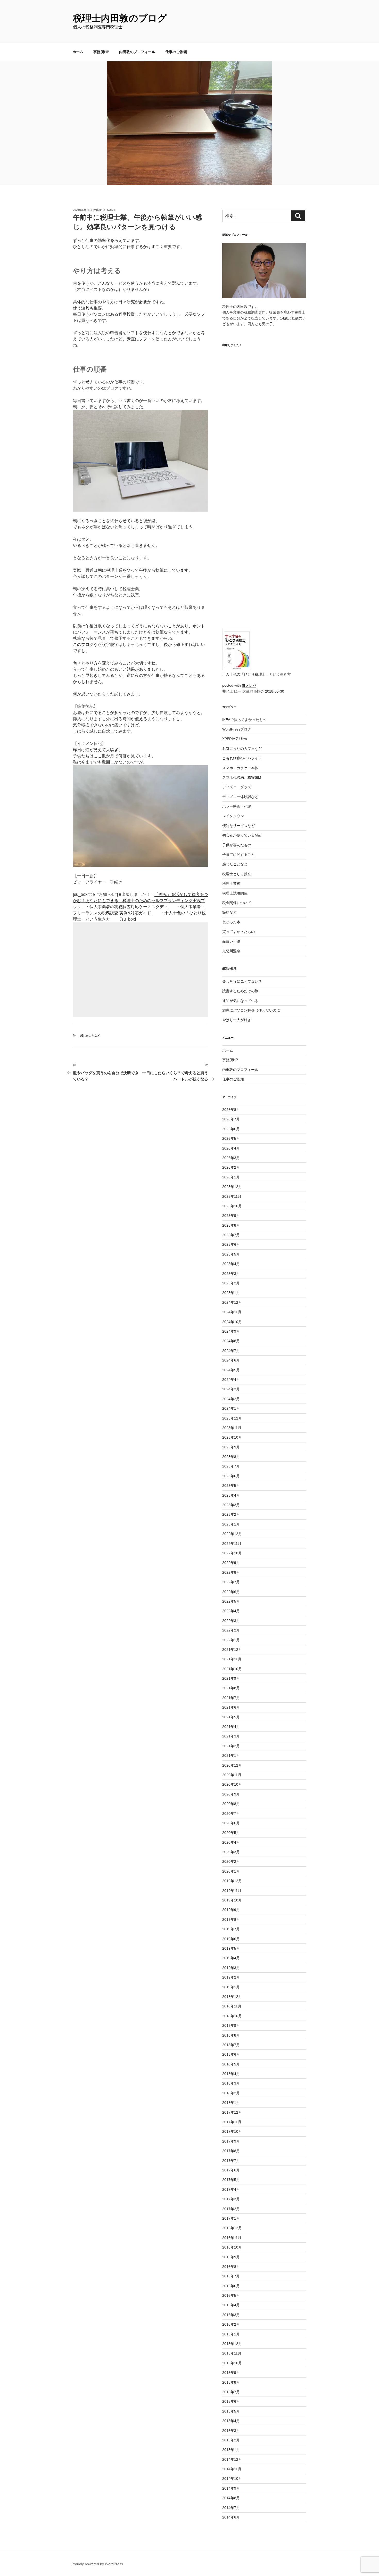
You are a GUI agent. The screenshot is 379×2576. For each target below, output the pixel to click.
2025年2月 (231, 1283)
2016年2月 (231, 2324)
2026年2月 (231, 1167)
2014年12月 (232, 2459)
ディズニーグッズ (237, 787)
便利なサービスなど (238, 826)
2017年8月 (231, 2151)
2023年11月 (232, 1428)
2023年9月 (231, 1447)
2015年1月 (231, 2450)
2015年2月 (231, 2440)
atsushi (109, 210)
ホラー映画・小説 (237, 806)
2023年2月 (231, 1514)
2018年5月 (231, 2064)
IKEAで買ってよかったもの (244, 720)
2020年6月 (231, 1823)
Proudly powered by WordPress (97, 2564)
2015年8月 (231, 2382)
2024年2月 (231, 1399)
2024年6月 (231, 1360)
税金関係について (237, 903)
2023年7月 (231, 1466)
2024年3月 (231, 1389)
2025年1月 (231, 1293)
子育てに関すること (238, 855)
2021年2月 (231, 1746)
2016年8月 (231, 2267)
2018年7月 (231, 2045)
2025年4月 (231, 1264)
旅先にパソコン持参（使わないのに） (253, 1010)
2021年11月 (232, 1659)
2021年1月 (231, 1755)
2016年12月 (232, 2228)
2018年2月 (231, 2093)
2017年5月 (231, 2180)
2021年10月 (232, 1669)
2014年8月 (231, 2498)
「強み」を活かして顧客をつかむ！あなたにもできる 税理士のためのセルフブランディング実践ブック (141, 901)
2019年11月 (232, 1891)
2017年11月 (232, 2122)
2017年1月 (231, 2218)
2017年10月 (232, 2131)
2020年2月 (231, 1861)
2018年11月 (232, 2006)
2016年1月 (231, 2334)
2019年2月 (231, 1977)
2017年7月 (231, 2161)
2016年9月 (231, 2257)
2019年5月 (231, 1948)
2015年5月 (231, 2411)
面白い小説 (231, 941)
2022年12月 (232, 1534)
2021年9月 (231, 1678)
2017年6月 (231, 2170)
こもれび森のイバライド (242, 758)
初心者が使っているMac (242, 835)
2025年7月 (231, 1235)
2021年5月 (231, 1717)
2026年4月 (231, 1148)
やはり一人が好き (237, 1020)
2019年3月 (231, 1968)
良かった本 (231, 922)
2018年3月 (231, 2083)
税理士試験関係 (235, 893)
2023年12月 (232, 1418)
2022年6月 (231, 1592)
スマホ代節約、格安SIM (242, 777)
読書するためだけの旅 (240, 991)
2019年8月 (231, 1919)
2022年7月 (231, 1582)
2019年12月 (232, 1881)
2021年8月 (231, 1688)
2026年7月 (231, 1119)
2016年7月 (231, 2276)
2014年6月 (231, 2517)
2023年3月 (231, 1505)
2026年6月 (231, 1129)
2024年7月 (231, 1351)
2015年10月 (232, 2363)
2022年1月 (231, 1640)
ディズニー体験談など (240, 797)
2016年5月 (231, 2295)
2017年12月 (232, 2112)
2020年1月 (231, 1871)
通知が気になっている (240, 1001)
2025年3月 (231, 1274)
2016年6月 (231, 2286)
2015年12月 (232, 2344)
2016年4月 (231, 2305)
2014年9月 (231, 2488)
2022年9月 (231, 1563)
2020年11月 (232, 1775)
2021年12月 (232, 1650)
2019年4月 (231, 1958)
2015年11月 (232, 2353)
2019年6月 (231, 1939)
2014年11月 (232, 2469)
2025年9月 (231, 1216)
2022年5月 (231, 1601)
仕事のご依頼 (176, 52)
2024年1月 (231, 1408)
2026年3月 (231, 1158)
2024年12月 (232, 1302)
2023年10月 (232, 1437)
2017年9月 (231, 2141)
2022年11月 (232, 1544)
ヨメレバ (249, 685)
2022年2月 (231, 1630)
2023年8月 (231, 1457)
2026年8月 (231, 1110)
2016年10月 (232, 2247)
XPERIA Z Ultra (235, 739)
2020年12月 (232, 1765)
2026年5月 (231, 1138)
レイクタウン (233, 816)
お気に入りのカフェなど (242, 749)
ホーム (78, 52)
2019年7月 (231, 1929)
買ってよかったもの (238, 932)
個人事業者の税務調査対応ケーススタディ (129, 907)
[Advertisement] (141, 970)
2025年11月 (232, 1196)
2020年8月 (231, 1804)
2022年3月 (231, 1621)
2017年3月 (231, 2199)
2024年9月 (231, 1331)
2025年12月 (232, 1187)
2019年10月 (232, 1900)
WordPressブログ (237, 729)
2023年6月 (231, 1476)
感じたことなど (90, 1036)
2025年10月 (232, 1206)
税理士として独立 (237, 874)
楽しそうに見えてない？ (242, 981)
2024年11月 (232, 1312)
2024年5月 (231, 1370)
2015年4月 (231, 2421)
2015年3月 (231, 2431)
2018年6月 (231, 2054)
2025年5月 (231, 1254)
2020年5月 (231, 1833)
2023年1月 (231, 1524)
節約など (229, 912)
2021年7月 (231, 1698)
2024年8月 (231, 1341)
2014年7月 (231, 2508)
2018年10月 (232, 2016)
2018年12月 (232, 1997)
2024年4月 (231, 1380)
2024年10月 (232, 1322)
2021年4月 (231, 1727)
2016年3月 (231, 2315)
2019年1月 (231, 1987)
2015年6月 (231, 2401)
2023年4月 (231, 1495)
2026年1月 (231, 1177)
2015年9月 (231, 2373)
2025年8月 (231, 1225)
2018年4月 (231, 2074)
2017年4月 (231, 2189)
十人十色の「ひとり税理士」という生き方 (257, 674)
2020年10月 (232, 1784)
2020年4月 (231, 1842)
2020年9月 (231, 1794)
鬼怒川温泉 (231, 951)
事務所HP (101, 52)
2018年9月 (231, 2025)
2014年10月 (232, 2479)
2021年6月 (231, 1707)
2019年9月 (231, 1910)
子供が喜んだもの (237, 845)
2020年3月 (231, 1852)
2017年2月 (231, 2209)
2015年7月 (231, 2392)
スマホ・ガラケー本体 (240, 768)
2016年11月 (232, 2238)
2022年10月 (232, 1553)
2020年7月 (231, 1814)
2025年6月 (231, 1244)
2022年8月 (231, 1572)
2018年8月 (231, 2035)
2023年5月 (231, 1486)
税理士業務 (231, 883)
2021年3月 (231, 1736)
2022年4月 (231, 1611)
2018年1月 (231, 2103)
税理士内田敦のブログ (120, 18)
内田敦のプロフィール (137, 52)
